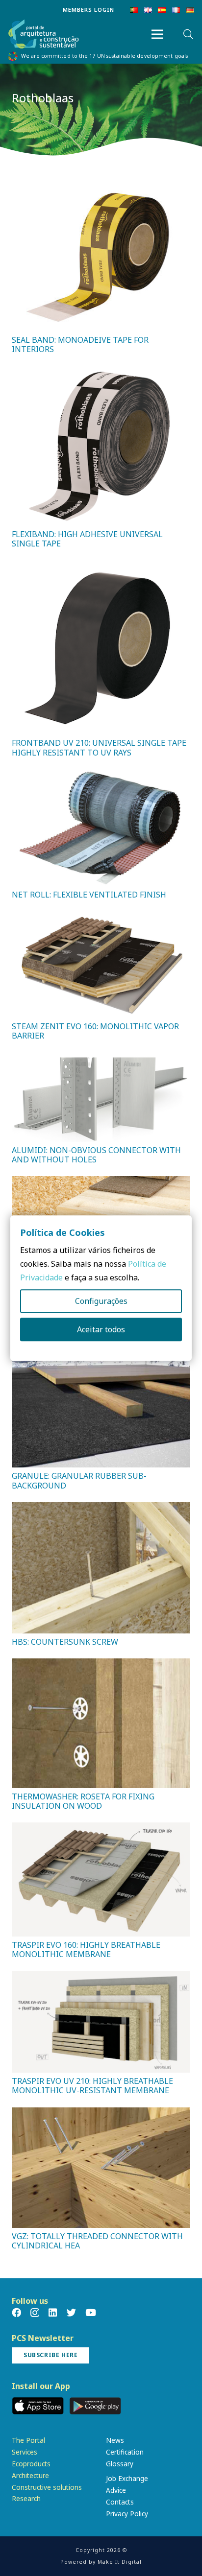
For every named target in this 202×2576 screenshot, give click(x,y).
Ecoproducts (31, 2464)
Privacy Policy (127, 2514)
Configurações (101, 1301)
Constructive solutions (47, 2487)
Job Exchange (127, 2478)
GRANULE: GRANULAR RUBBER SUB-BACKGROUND (79, 1480)
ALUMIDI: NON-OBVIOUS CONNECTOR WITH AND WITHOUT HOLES (96, 1155)
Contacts (120, 2502)
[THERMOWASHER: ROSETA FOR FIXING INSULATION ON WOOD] (101, 1665)
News (115, 2440)
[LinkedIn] (53, 2312)
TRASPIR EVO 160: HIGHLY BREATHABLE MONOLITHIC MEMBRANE (86, 1950)
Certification (125, 2452)
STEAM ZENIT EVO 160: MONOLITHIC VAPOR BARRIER (95, 1031)
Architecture (30, 2475)
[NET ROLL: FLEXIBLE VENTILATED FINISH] (101, 776)
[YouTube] (91, 2312)
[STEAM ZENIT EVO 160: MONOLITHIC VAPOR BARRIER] (101, 918)
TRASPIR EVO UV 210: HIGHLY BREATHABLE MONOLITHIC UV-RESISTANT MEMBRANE (92, 2086)
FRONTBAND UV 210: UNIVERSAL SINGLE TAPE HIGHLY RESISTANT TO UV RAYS (99, 747)
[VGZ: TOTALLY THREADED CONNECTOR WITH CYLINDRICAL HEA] (101, 2114)
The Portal (28, 2440)
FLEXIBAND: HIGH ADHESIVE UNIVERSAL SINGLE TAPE (87, 539)
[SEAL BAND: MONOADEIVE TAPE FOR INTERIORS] (101, 187)
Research (26, 2498)
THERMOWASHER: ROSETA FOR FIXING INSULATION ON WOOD (83, 1801)
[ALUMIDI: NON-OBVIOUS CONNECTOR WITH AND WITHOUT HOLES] (101, 1059)
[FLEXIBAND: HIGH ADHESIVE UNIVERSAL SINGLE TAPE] (101, 373)
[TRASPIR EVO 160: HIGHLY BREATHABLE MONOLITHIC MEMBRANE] (101, 1829)
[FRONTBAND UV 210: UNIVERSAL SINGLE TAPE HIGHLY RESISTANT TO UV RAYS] (101, 567)
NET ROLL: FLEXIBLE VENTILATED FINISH (89, 895)
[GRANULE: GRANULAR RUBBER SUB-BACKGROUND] (101, 1365)
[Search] (188, 34)
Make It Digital (120, 2562)
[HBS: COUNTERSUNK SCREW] (101, 1509)
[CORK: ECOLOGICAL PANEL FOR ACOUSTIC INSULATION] (101, 1183)
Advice (116, 2490)
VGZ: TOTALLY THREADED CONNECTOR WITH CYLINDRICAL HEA (97, 2241)
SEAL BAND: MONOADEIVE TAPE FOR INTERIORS (80, 344)
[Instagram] (35, 2313)
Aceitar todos (101, 1329)
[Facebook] (16, 2312)
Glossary (120, 2464)
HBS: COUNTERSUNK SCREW (65, 1642)
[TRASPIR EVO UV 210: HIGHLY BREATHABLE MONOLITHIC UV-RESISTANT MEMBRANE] (101, 1978)
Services (25, 2452)
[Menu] (157, 34)
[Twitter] (71, 2312)
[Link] (44, 35)
